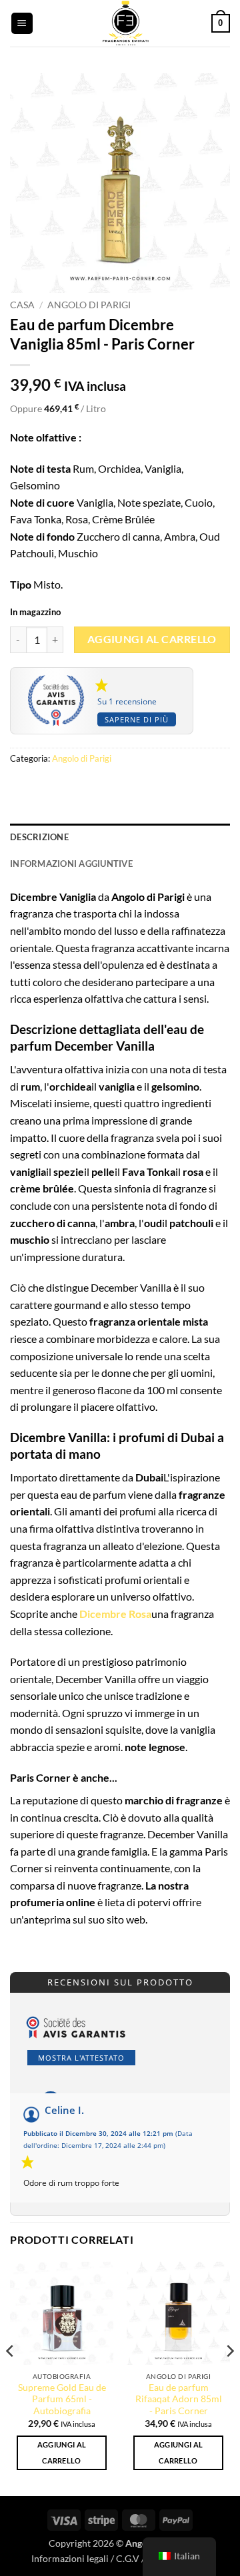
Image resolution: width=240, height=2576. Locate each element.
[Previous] (11, 2378)
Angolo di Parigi (89, 305)
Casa (22, 305)
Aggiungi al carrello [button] (62, 2452)
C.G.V (128, 2558)
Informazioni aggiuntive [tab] (71, 864)
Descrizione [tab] (39, 837)
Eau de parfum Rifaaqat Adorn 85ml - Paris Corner (179, 2399)
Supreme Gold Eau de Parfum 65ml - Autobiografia (62, 2399)
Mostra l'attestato (81, 2058)
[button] (22, 24)
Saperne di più (137, 719)
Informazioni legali (70, 2558)
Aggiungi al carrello (152, 639)
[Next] (229, 2378)
